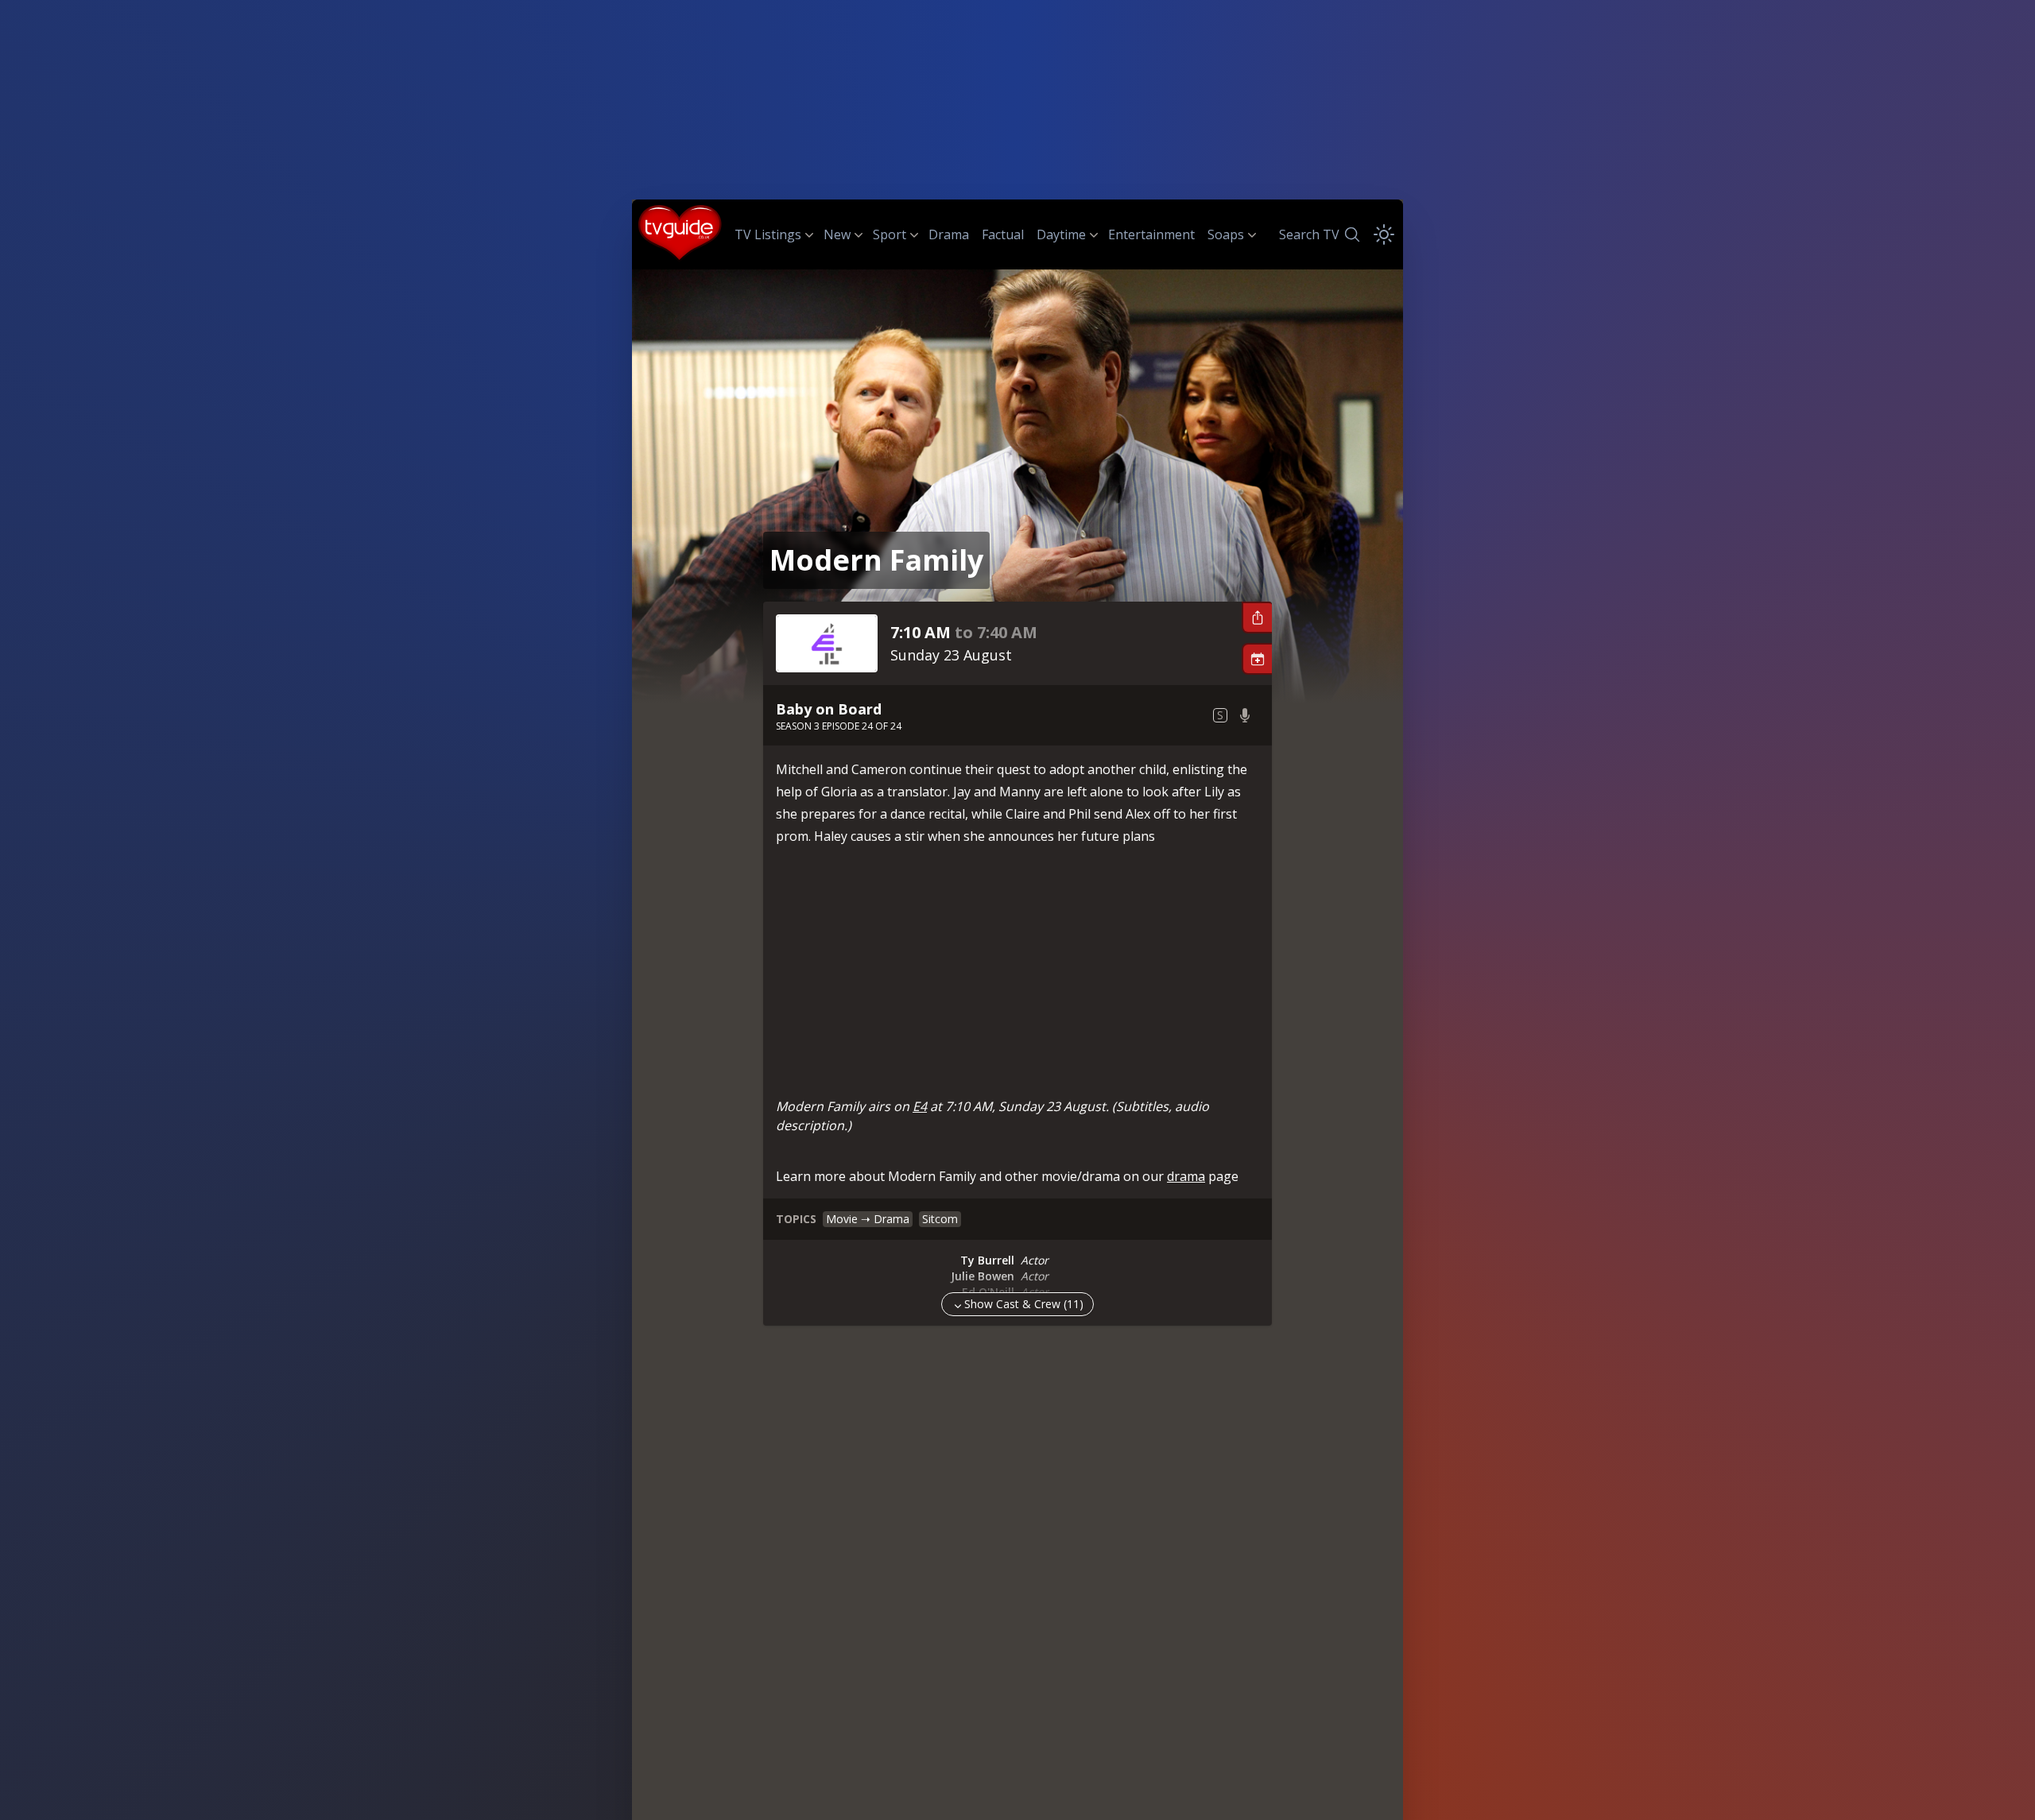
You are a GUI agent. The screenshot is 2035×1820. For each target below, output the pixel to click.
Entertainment (1151, 234)
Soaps (1226, 234)
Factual (1003, 234)
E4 (920, 1106)
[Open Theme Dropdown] (1384, 234)
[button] (1257, 618)
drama (1186, 1176)
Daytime (1061, 234)
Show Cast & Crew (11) (1024, 1304)
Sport (890, 234)
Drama (949, 234)
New (837, 234)
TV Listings (768, 234)
